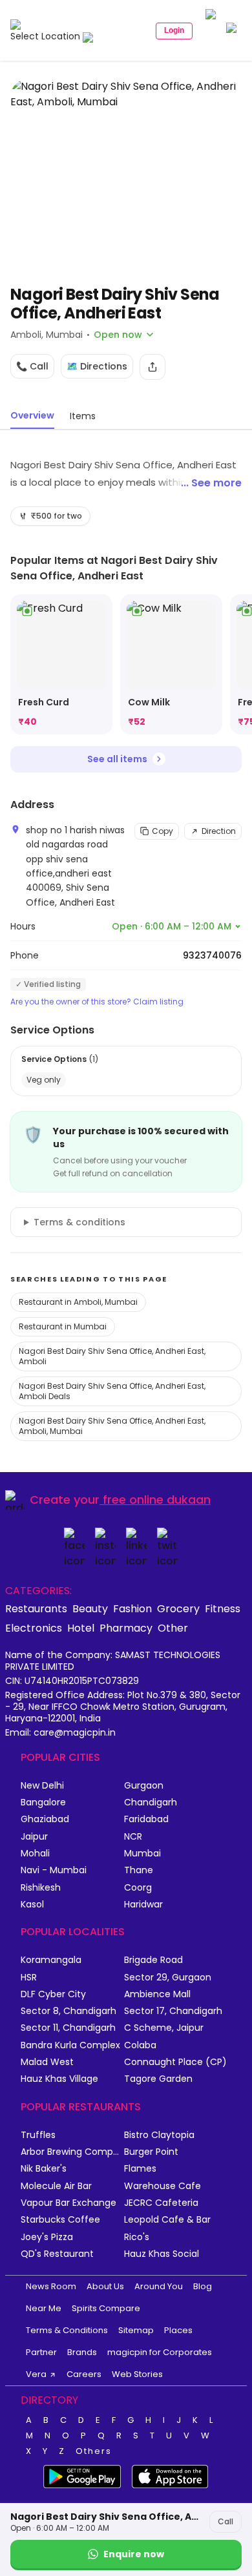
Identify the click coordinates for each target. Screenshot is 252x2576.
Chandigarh (151, 1802)
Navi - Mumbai (54, 1870)
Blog (203, 2286)
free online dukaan (157, 1500)
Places (178, 2330)
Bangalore (43, 1802)
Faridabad (146, 1819)
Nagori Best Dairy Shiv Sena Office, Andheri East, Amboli (112, 1356)
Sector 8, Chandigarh (68, 2011)
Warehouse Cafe (163, 2186)
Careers (84, 2374)
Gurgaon (144, 1786)
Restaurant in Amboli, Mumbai (78, 1302)
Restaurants (36, 1608)
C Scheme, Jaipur (164, 2028)
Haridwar (143, 1905)
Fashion (132, 1608)
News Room (51, 2286)
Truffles (38, 2135)
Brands (82, 2352)
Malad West (47, 2062)
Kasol (32, 1905)
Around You (159, 2286)
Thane (139, 1870)
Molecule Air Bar (56, 2186)
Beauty (90, 1608)
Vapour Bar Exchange (68, 2203)
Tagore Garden (158, 2079)
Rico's (137, 2237)
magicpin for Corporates (160, 2352)
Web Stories (137, 2374)
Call (226, 2521)
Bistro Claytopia (159, 2135)
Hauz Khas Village (59, 2079)
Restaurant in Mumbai (63, 1326)
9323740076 (212, 955)
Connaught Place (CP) (175, 2062)
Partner (41, 2352)
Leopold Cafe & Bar (167, 2220)
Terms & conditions (79, 1222)
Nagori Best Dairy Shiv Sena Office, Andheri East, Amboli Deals (112, 1391)
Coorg (138, 1888)
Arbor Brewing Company (72, 2152)
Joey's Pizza (47, 2237)
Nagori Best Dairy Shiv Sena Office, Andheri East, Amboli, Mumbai (112, 1426)
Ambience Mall (157, 1994)
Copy (163, 831)
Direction (219, 831)
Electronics (34, 1628)
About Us (105, 2286)
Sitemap (136, 2330)
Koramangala (51, 1960)
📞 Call (32, 366)
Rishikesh (41, 1888)
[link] (61, 664)
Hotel (81, 1628)
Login (174, 30)
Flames (140, 2169)
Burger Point (151, 2152)
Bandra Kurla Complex (70, 2045)
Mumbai (142, 1854)
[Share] (152, 367)
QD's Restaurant (57, 2254)
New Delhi (42, 1786)
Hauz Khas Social (162, 2254)
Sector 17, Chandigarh (173, 2011)
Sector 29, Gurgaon (168, 1978)
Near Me (44, 2308)
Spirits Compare (106, 2308)
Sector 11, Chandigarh (68, 2028)
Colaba (140, 2045)
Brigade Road (153, 1960)
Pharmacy (126, 1628)
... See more (211, 483)
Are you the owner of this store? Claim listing (97, 1002)
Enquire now (134, 2554)
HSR (29, 1978)
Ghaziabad (45, 1819)
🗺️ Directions (97, 366)
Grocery (178, 1608)
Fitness (223, 1608)
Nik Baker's (44, 2169)
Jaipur (34, 1837)
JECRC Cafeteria (161, 2203)
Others (94, 2451)
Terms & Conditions (67, 2330)
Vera (36, 2374)
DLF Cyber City (53, 1994)
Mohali (35, 1854)
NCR (133, 1837)
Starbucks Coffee (60, 2220)
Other (173, 1628)
